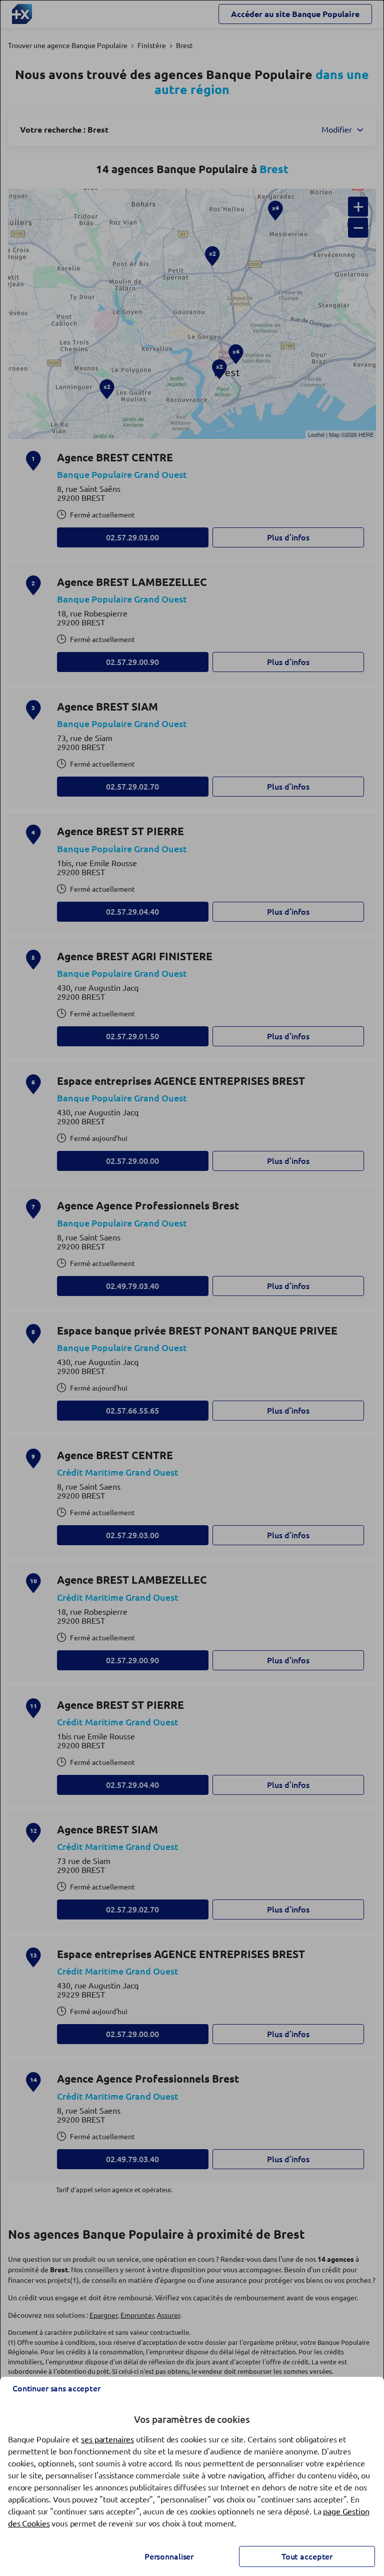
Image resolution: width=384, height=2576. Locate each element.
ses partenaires (107, 2439)
